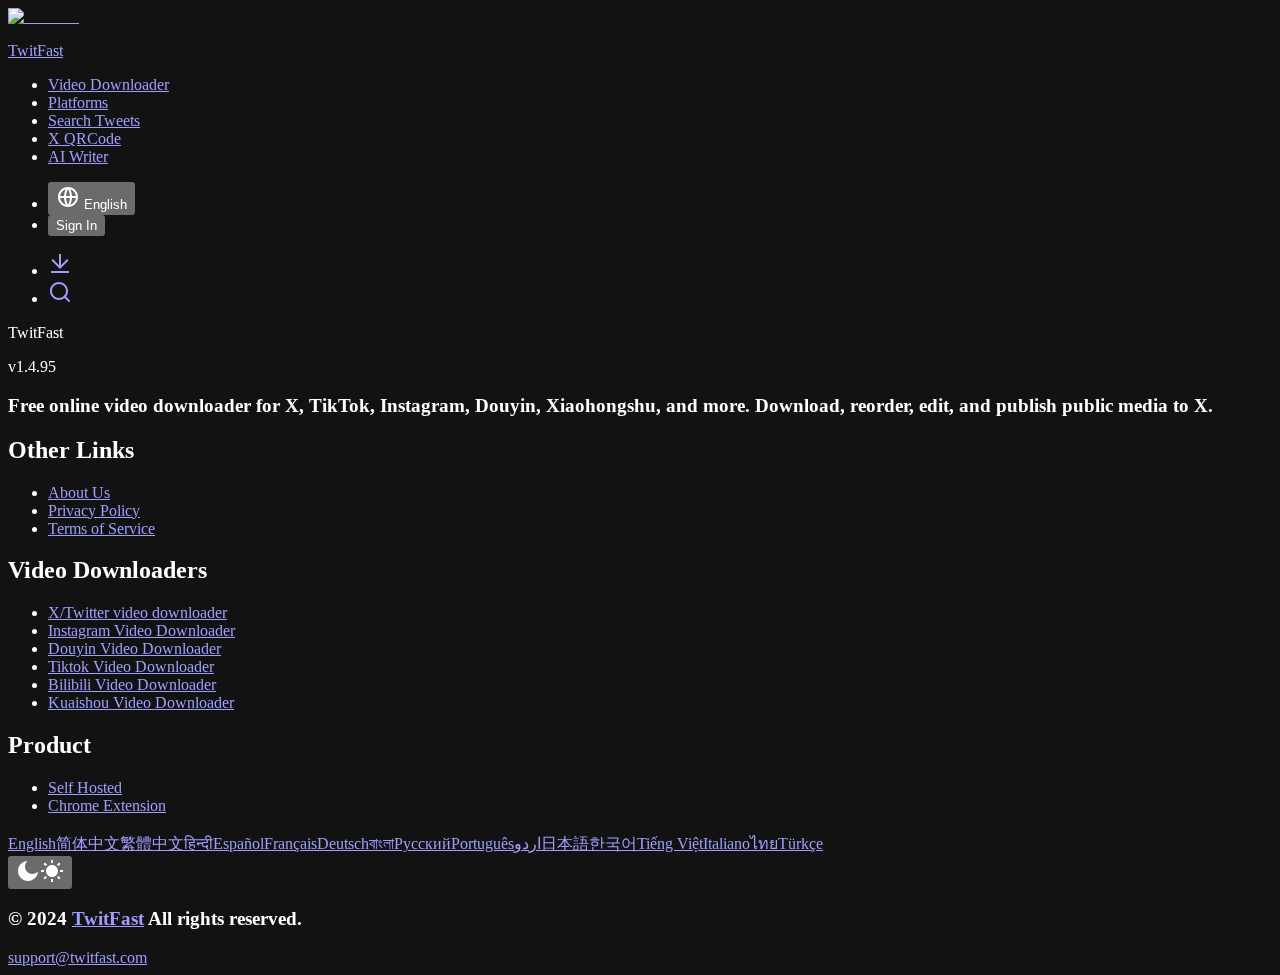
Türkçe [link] (800, 843)
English (105, 204)
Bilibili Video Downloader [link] (132, 684)
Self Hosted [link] (85, 787)
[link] (60, 270)
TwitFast (108, 918)
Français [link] (290, 843)
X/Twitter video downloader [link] (137, 612)
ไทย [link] (764, 843)
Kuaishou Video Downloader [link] (141, 702)
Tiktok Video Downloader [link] (131, 666)
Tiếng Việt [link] (670, 843)
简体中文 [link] (88, 843)
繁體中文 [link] (152, 843)
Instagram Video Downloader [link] (141, 630)
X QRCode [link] (84, 138)
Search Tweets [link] (94, 120)
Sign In (76, 225)
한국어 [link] (613, 843)
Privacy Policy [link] (94, 510)
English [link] (32, 843)
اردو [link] (527, 843)
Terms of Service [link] (101, 528)
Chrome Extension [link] (107, 805)
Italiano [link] (726, 843)
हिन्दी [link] (198, 843)
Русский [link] (422, 843)
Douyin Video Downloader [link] (134, 648)
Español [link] (238, 843)
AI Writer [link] (78, 156)
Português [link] (482, 843)
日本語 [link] (565, 843)
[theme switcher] (40, 872)
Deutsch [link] (343, 843)
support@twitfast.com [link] (77, 957)
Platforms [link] (78, 102)
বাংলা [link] (381, 843)
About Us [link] (79, 492)
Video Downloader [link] (108, 84)
